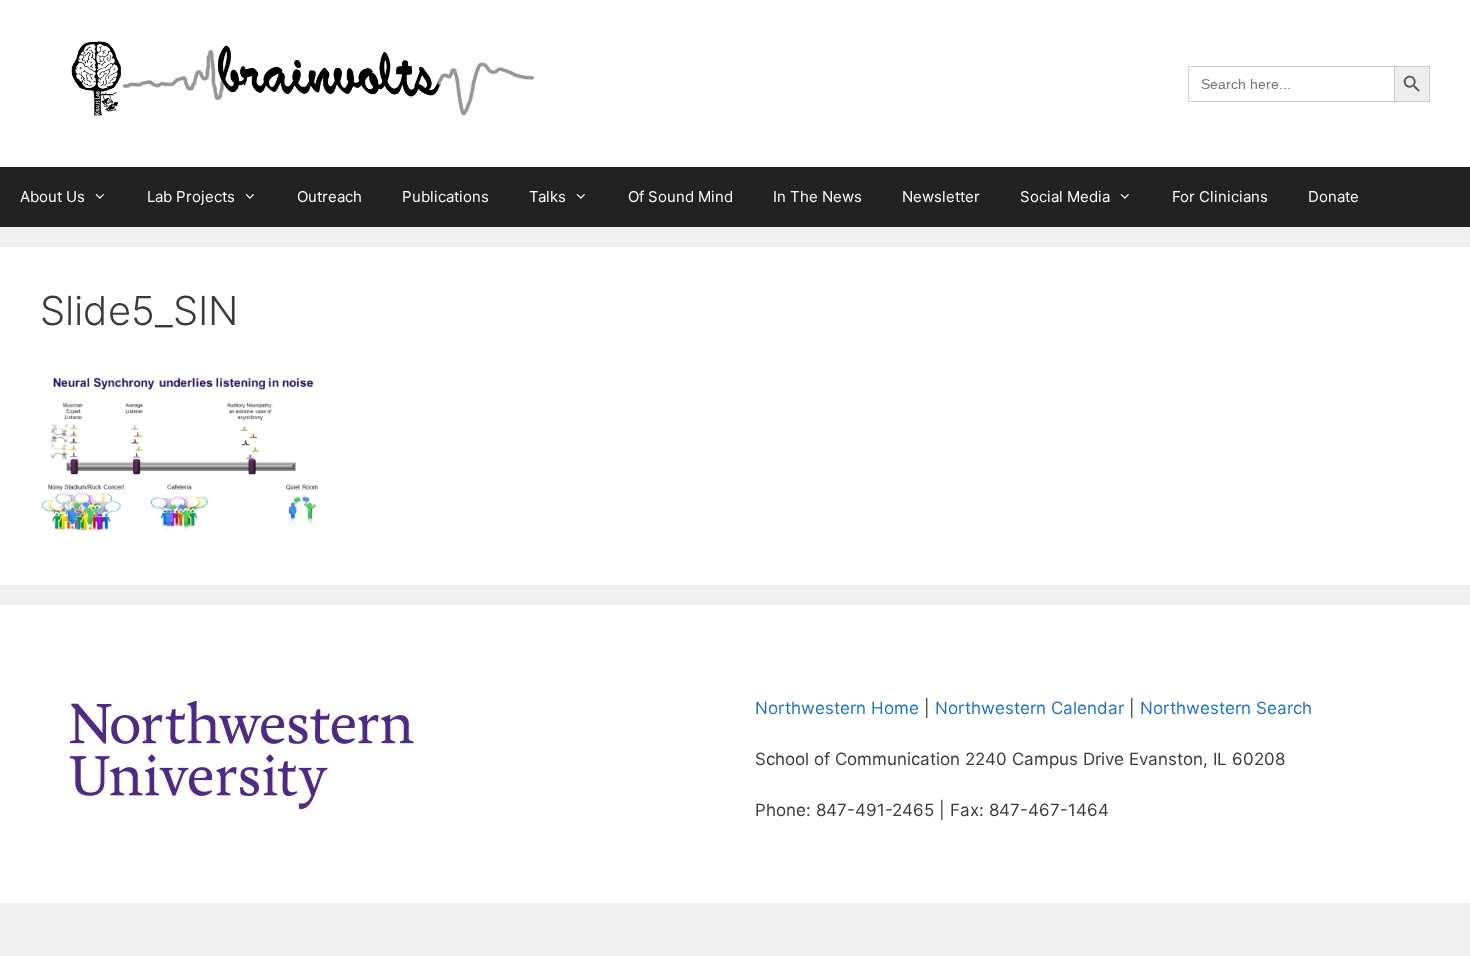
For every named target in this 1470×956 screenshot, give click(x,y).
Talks (547, 196)
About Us (52, 196)
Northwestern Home (837, 708)
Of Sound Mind (680, 196)
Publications (445, 196)
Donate (1333, 196)
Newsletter (941, 196)
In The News (817, 196)
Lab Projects (191, 196)
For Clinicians (1220, 196)
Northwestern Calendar (1029, 708)
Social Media (1065, 196)
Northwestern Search (1226, 708)
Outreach (329, 196)
